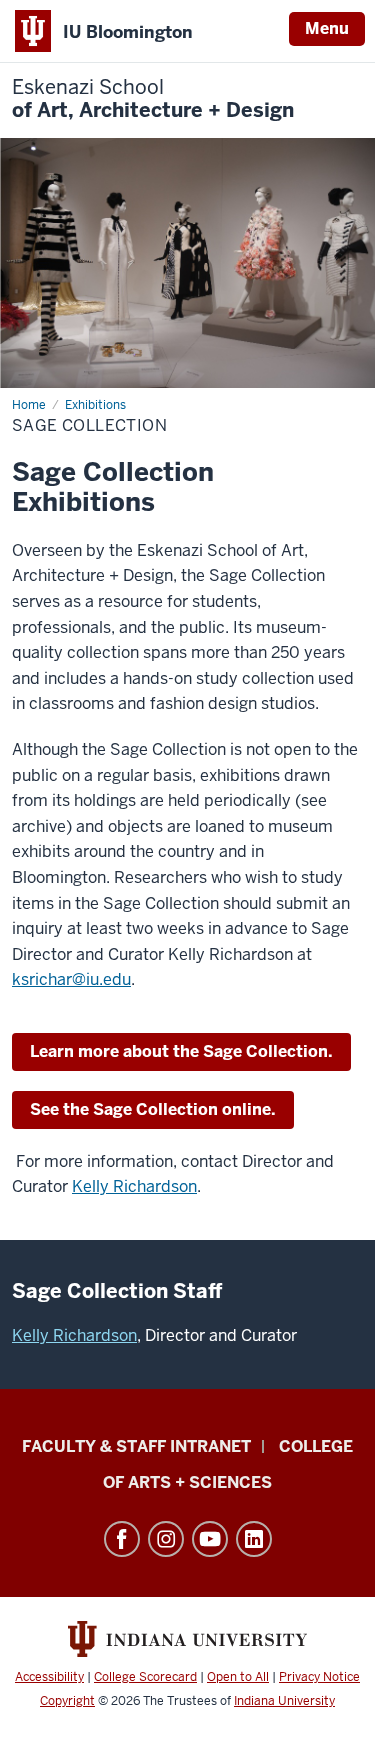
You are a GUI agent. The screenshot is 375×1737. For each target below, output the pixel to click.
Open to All (238, 1677)
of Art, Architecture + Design (153, 99)
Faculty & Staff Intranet (136, 1446)
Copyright (67, 1701)
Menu (327, 28)
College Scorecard (145, 1677)
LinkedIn (254, 1539)
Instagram (166, 1539)
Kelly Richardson (134, 1186)
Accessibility (49, 1677)
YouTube (210, 1539)
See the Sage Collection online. (153, 1109)
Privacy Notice (319, 1677)
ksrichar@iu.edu (71, 979)
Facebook (122, 1539)
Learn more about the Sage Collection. (181, 1051)
